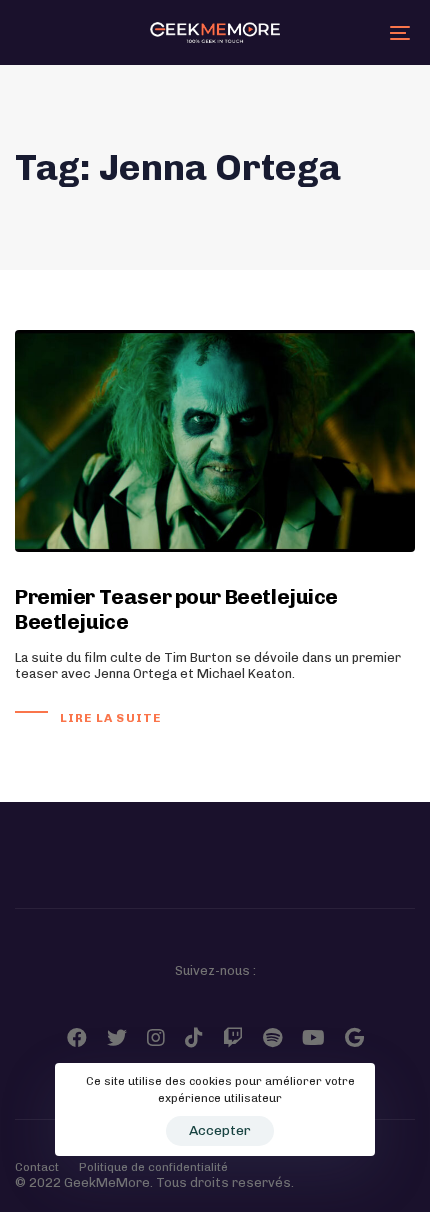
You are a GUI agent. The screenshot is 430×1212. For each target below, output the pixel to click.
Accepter (220, 1130)
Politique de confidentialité (153, 1167)
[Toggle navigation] (345, 32)
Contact (37, 1167)
